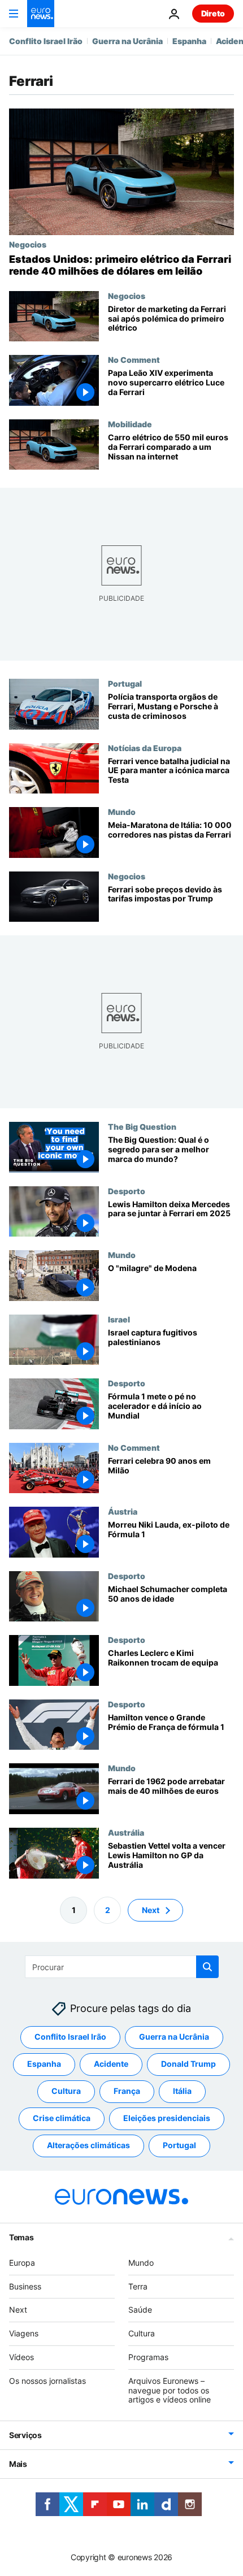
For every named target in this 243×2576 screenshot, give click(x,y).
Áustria (123, 1512)
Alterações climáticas (88, 2145)
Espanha (189, 41)
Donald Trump (188, 2064)
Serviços (25, 2435)
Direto (213, 13)
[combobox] (122, 1967)
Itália (182, 2091)
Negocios (28, 244)
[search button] (207, 1967)
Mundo (122, 812)
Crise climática (62, 2118)
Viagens (24, 2333)
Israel (119, 1319)
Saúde (140, 2310)
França (127, 2091)
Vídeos (21, 2357)
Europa (22, 2263)
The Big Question (142, 1127)
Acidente (111, 2064)
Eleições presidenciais (167, 2118)
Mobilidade (130, 424)
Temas (21, 2237)
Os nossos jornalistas (47, 2381)
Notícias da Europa (145, 748)
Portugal (125, 683)
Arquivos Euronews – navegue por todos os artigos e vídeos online (170, 2390)
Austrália (126, 1832)
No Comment (134, 359)
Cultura (66, 2091)
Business (25, 2286)
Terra (138, 2286)
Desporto (127, 1191)
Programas (148, 2357)
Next (151, 1910)
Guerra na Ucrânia (127, 41)
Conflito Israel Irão (46, 41)
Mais (18, 2464)
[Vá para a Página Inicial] (41, 14)
